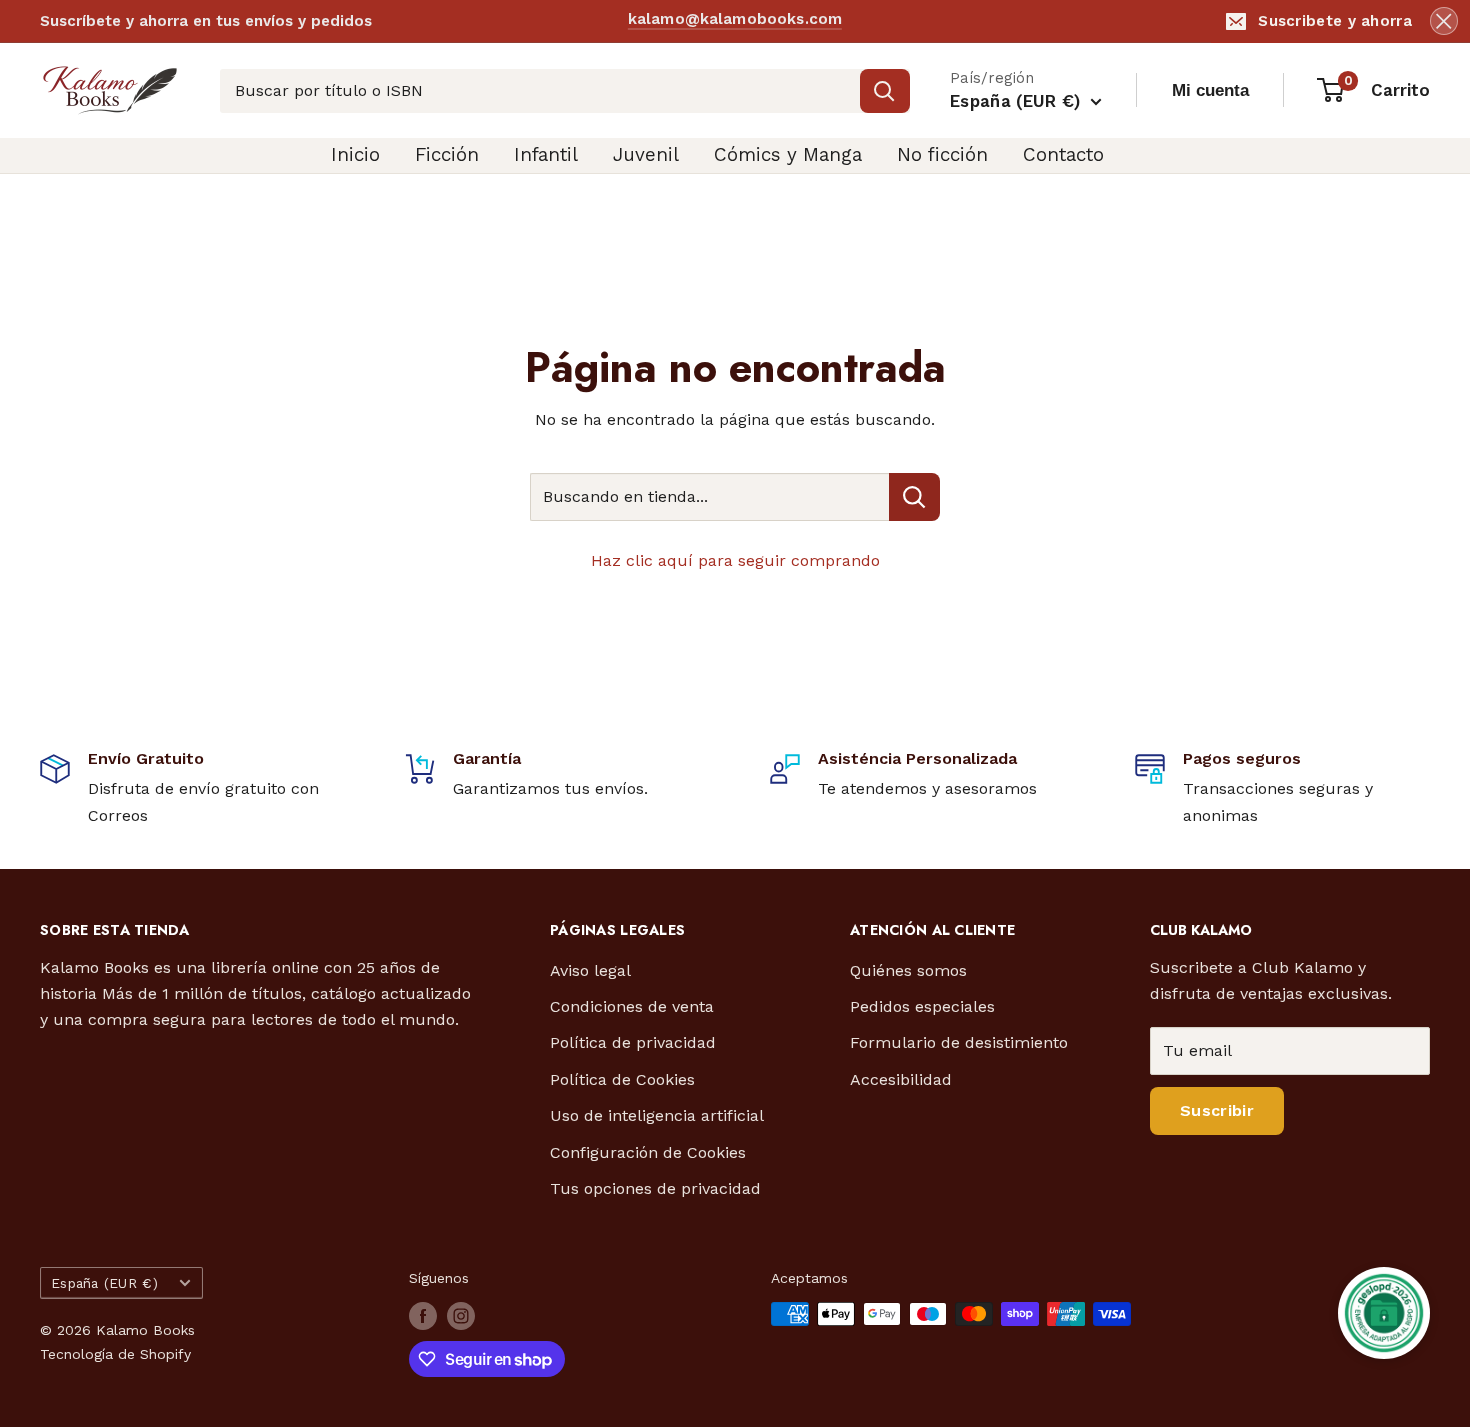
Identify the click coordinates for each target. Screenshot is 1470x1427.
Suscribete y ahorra (1335, 21)
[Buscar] (885, 91)
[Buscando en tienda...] (914, 497)
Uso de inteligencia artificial (657, 1115)
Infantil (546, 154)
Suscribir (1217, 1110)
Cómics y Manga (788, 154)
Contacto (1063, 154)
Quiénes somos (908, 970)
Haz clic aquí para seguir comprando (735, 560)
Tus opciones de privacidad (655, 1188)
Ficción (447, 154)
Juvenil (646, 154)
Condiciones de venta (632, 1006)
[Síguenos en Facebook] (423, 1316)
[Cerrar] (1444, 21)
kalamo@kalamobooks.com (735, 20)
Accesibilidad (901, 1079)
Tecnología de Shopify (115, 1354)
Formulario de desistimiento (959, 1042)
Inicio (355, 154)
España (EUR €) (104, 1283)
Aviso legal (590, 970)
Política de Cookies (622, 1079)
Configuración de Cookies (648, 1152)
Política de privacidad (633, 1042)
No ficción (942, 154)
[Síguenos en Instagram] (461, 1316)
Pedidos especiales (922, 1006)
